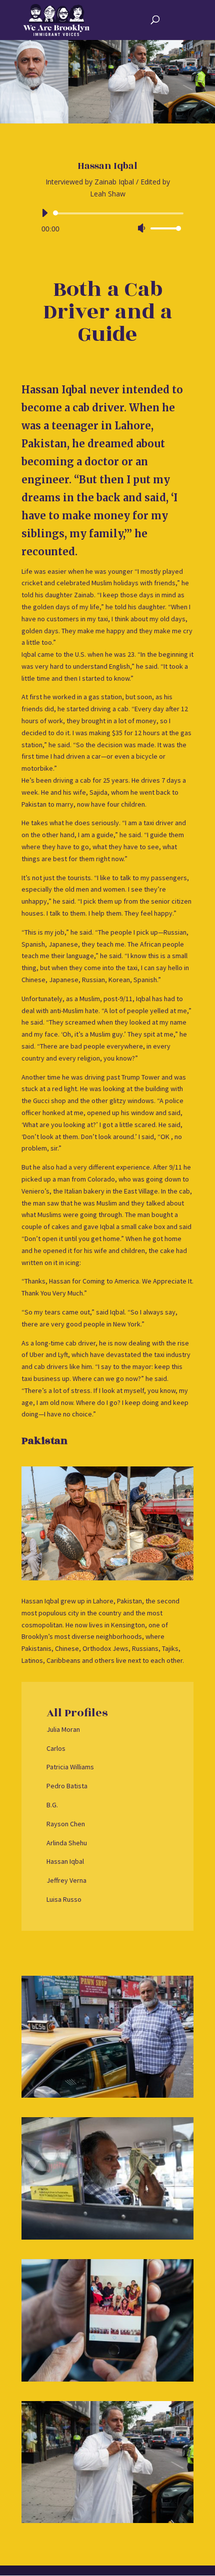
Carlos (56, 1748)
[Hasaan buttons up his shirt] (107, 2520)
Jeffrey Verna (66, 1880)
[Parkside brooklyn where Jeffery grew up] (107, 2095)
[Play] (44, 213)
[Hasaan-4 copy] (107, 2379)
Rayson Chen (66, 1824)
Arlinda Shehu (67, 1843)
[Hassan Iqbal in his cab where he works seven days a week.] (107, 2237)
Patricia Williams (70, 1767)
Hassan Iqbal (65, 1861)
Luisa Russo (64, 1899)
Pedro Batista (67, 1786)
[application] (107, 221)
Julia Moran (63, 1729)
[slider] (164, 228)
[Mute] (141, 228)
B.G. (52, 1805)
